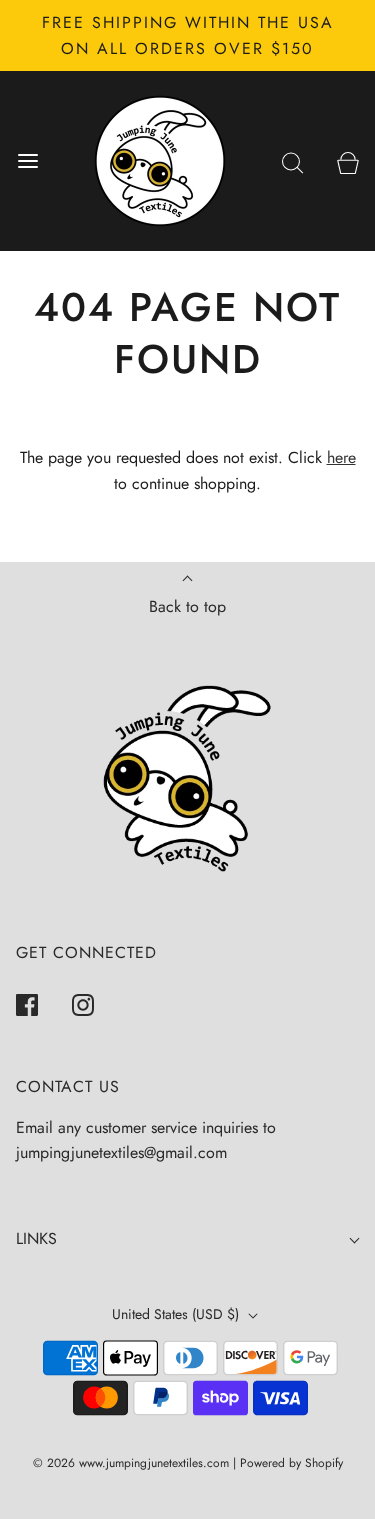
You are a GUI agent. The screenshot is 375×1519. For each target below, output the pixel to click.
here (341, 457)
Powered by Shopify (291, 1463)
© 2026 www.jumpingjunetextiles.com (131, 1463)
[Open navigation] (27, 161)
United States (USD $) (177, 1314)
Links (36, 1238)
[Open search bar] (292, 161)
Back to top (187, 606)
